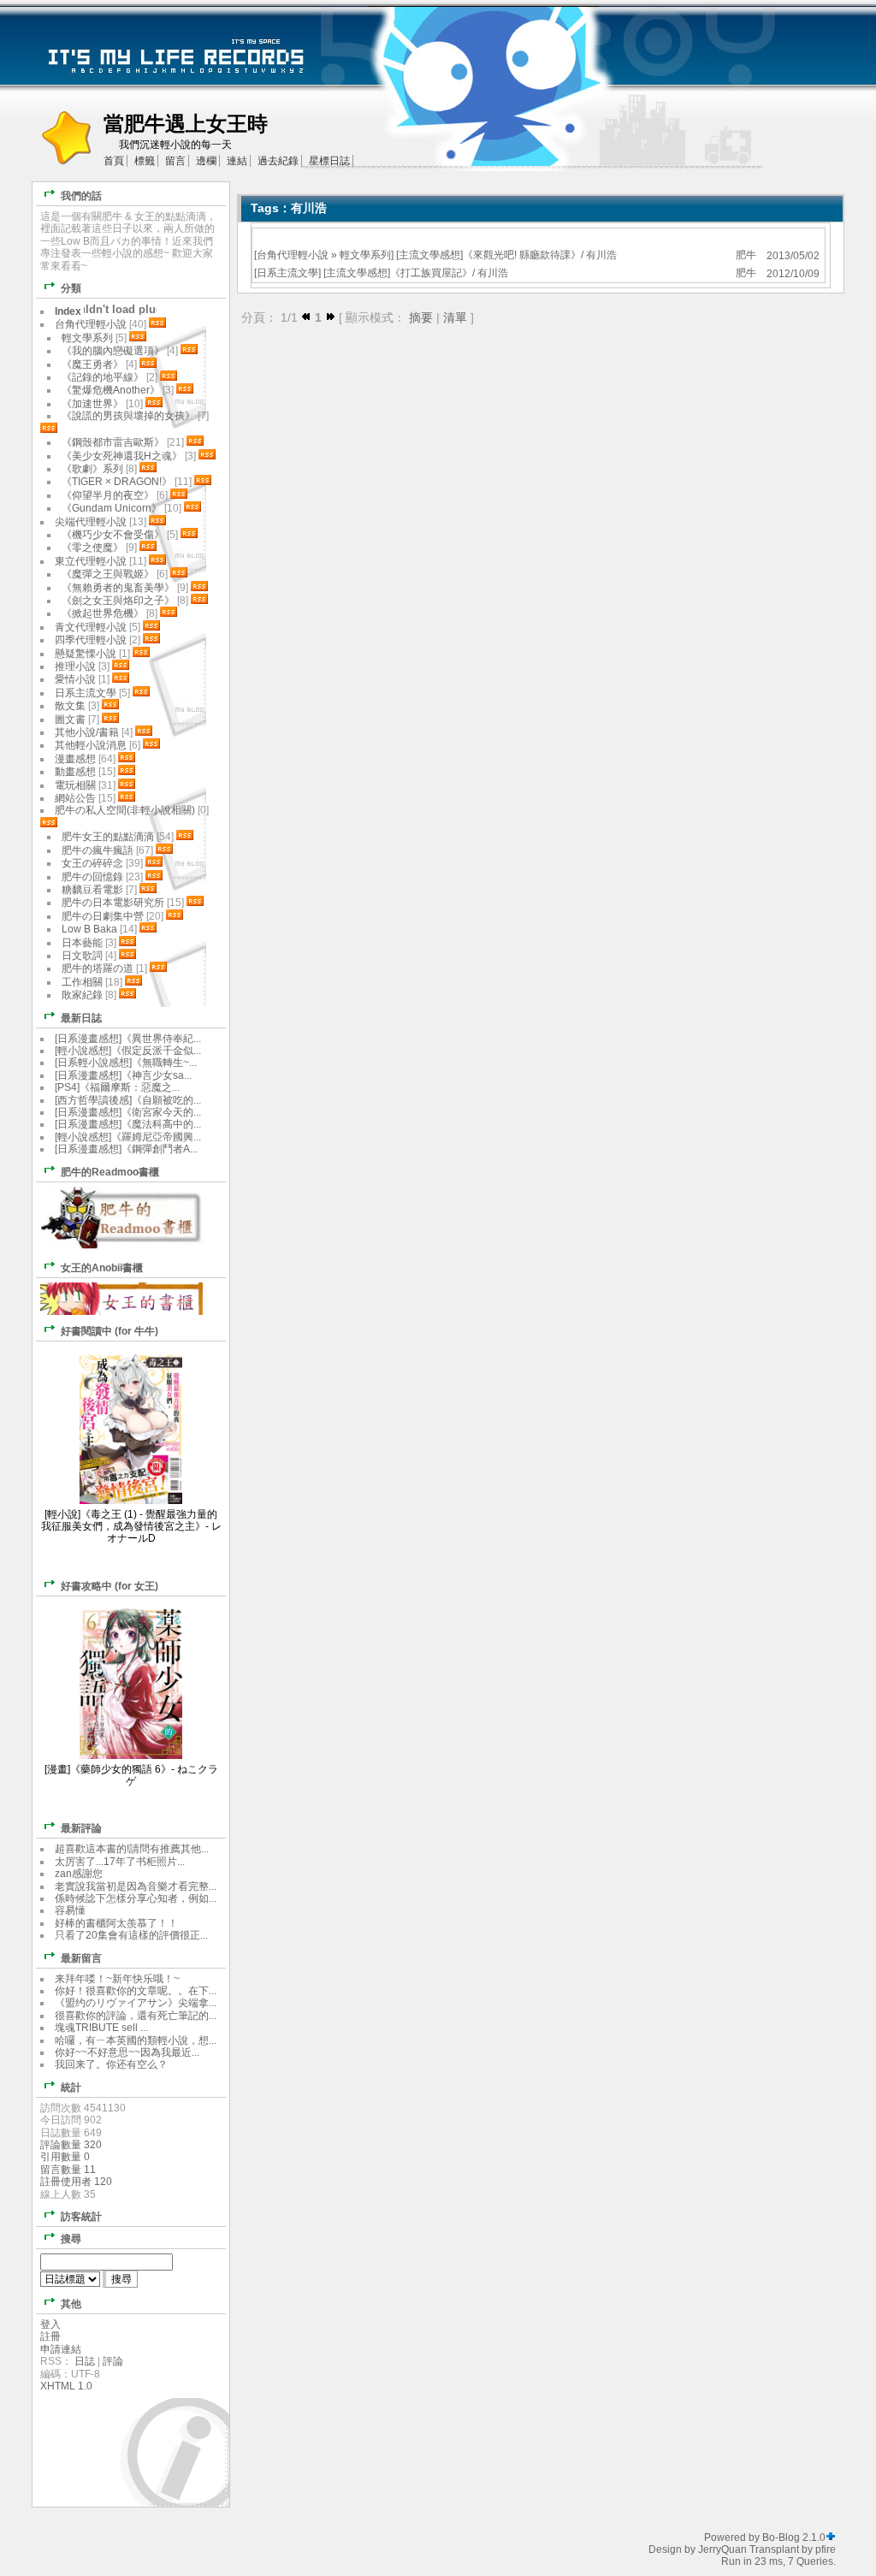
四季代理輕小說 (91, 640)
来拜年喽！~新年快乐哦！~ (117, 1979)
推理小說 (75, 666)
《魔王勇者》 (92, 364)
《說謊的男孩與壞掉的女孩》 (128, 416)
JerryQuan (722, 2549)
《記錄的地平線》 (103, 377)
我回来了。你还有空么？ (111, 2064)
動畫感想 (75, 772)
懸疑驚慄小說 (86, 654)
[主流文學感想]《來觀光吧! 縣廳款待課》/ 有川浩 (506, 255)
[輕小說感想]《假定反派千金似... (128, 1051)
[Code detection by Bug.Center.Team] (831, 2538)
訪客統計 (81, 2217)
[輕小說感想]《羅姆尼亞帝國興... (128, 1137)
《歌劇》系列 (92, 469)
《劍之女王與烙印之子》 (118, 601)
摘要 (421, 317)
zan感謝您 (79, 1874)
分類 (71, 288)
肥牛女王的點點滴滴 (108, 837)
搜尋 (71, 2239)
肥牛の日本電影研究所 (114, 903)
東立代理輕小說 (91, 561)
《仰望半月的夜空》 (108, 495)
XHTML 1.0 (66, 2386)
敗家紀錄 (82, 995)
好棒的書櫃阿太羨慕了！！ (116, 1923)
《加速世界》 (92, 404)
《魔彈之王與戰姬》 (108, 574)
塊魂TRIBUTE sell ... (101, 2028)
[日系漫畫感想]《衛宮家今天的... (128, 1112)
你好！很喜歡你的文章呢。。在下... (136, 1991)
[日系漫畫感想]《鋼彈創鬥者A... (126, 1149)
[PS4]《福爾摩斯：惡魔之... (117, 1087)
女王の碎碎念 (92, 863)
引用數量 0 (65, 2157)
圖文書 (70, 720)
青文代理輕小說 (91, 627)
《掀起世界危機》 (103, 613)
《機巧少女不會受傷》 (113, 535)
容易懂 (70, 1910)
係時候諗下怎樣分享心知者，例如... (136, 1898)
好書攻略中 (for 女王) (109, 1586)
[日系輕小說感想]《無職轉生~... (126, 1063)
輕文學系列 (365, 255)
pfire (826, 2549)
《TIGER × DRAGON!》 (117, 482)
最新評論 (81, 1828)
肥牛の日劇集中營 (104, 916)
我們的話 (81, 196)
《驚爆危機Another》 (111, 390)
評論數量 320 (71, 2145)
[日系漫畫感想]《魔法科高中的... (128, 1124)
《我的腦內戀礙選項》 (113, 351)
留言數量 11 (68, 2170)
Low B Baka (89, 929)
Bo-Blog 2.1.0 (794, 2538)
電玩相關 (75, 785)
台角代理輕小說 (293, 255)
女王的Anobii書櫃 (102, 1268)
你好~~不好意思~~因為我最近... (127, 2052)
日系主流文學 (287, 273)
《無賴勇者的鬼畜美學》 (118, 588)
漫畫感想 (75, 759)
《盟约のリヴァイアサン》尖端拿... (136, 2003)
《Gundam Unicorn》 (112, 508)
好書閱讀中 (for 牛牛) (109, 1331)
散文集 (70, 706)
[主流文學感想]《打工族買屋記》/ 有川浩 (416, 273)
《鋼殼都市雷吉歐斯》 (113, 442)
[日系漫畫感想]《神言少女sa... (123, 1075)
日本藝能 (82, 943)
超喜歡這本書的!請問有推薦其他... (132, 1849)
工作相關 (82, 982)
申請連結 (61, 2349)
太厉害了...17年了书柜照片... (120, 1862)
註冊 (50, 2336)
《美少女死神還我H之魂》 (122, 456)
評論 (113, 2361)
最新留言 (81, 1958)
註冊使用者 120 (76, 2182)
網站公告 (75, 798)
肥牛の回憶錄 (92, 877)
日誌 (85, 2361)
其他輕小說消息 (91, 745)
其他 (71, 2304)
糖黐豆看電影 (92, 890)
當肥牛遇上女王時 (186, 124)
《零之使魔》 (92, 548)
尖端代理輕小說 (91, 522)
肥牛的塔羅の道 (98, 968)
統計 (71, 2087)
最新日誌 (81, 1018)
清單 (455, 317)
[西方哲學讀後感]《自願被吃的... (128, 1100)
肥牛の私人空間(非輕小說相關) (125, 810)
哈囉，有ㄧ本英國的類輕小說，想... (136, 2040)
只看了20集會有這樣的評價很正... (131, 1935)
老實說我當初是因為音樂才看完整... (136, 1886)
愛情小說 (75, 679)
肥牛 (746, 255)
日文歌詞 (82, 956)
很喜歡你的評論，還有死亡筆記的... (136, 2016)
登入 (50, 2324)
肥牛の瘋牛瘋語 (98, 850)
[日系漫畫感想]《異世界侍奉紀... (128, 1039)
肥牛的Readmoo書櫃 (110, 1172)
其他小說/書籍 (87, 732)
